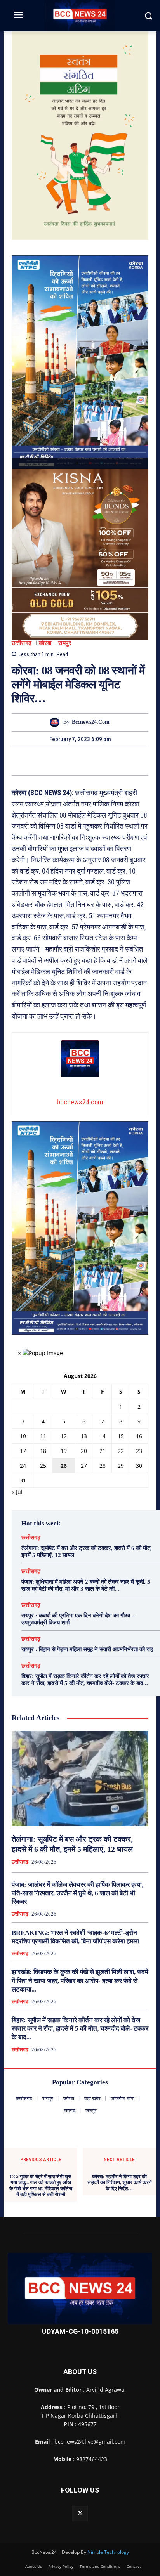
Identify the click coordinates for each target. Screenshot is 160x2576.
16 (139, 1436)
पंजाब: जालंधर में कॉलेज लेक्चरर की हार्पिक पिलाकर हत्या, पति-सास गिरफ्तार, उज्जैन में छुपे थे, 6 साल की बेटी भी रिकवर (77, 1893)
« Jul (17, 1492)
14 (103, 1436)
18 (43, 1451)
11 (43, 1436)
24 (23, 1466)
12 (64, 1436)
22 (121, 1451)
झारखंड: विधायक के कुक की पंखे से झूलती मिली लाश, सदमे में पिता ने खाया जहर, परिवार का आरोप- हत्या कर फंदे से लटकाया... (80, 1981)
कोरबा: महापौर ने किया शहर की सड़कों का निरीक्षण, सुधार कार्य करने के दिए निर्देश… (119, 2182)
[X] (71, 761)
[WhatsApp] (107, 761)
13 (84, 1436)
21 (103, 1451)
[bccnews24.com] (57, 722)
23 (139, 1451)
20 (84, 1451)
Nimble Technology (108, 2552)
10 (23, 1436)
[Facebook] (53, 761)
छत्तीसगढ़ (22, 643)
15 (121, 1436)
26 (64, 1466)
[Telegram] (89, 761)
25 (43, 1466)
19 (64, 1451)
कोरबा (45, 643)
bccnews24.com (91, 722)
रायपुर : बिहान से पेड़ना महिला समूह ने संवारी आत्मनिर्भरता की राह (87, 1649)
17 (23, 1451)
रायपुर (65, 643)
